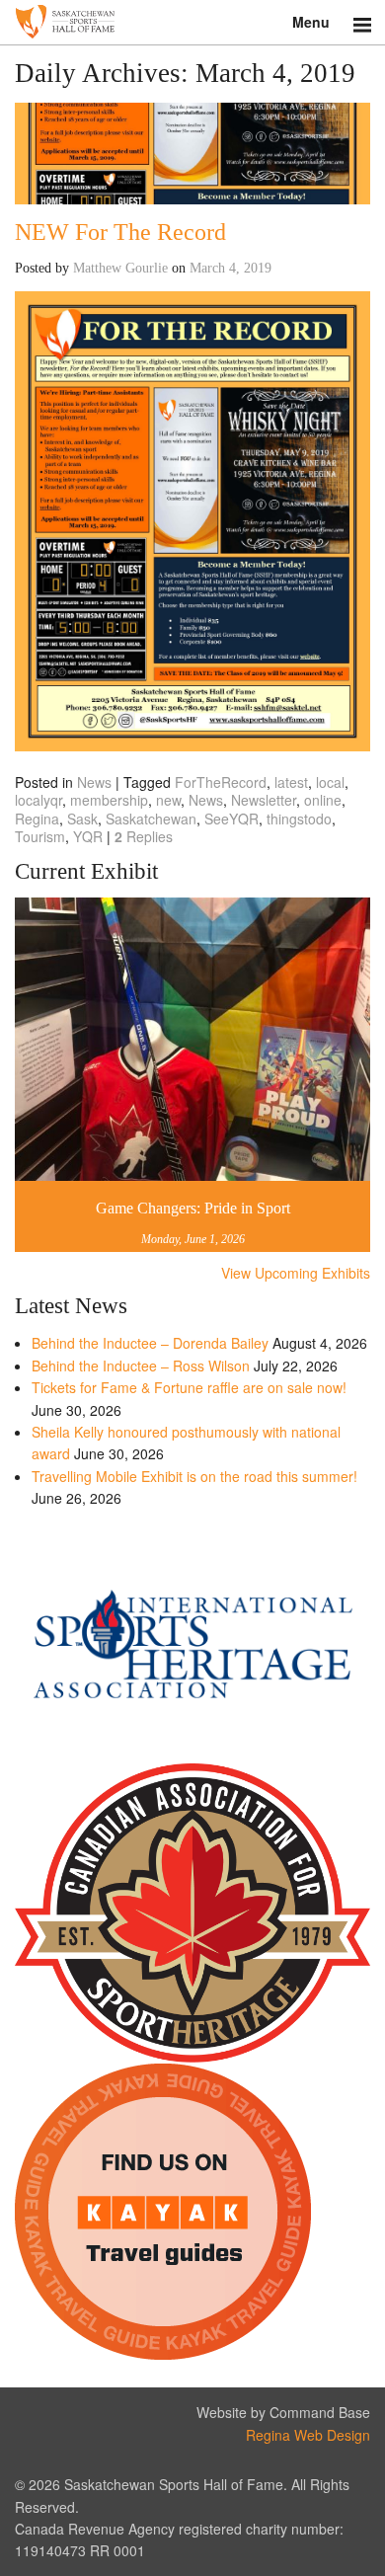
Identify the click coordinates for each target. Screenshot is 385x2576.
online (323, 800)
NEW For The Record (120, 232)
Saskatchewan (151, 819)
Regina (37, 819)
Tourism (40, 836)
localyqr (38, 800)
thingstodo (299, 819)
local (330, 782)
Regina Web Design (308, 2435)
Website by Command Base (283, 2412)
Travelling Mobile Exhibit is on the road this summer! (194, 1476)
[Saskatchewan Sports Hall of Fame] (192, 22)
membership (109, 800)
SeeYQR (231, 819)
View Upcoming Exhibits (296, 1273)
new (168, 800)
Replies (144, 836)
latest (291, 782)
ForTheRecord (221, 782)
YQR (88, 836)
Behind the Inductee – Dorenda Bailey (150, 1343)
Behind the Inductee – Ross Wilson (141, 1366)
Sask (82, 819)
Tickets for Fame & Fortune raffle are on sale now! (189, 1387)
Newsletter (264, 800)
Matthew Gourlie (120, 268)
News (94, 782)
